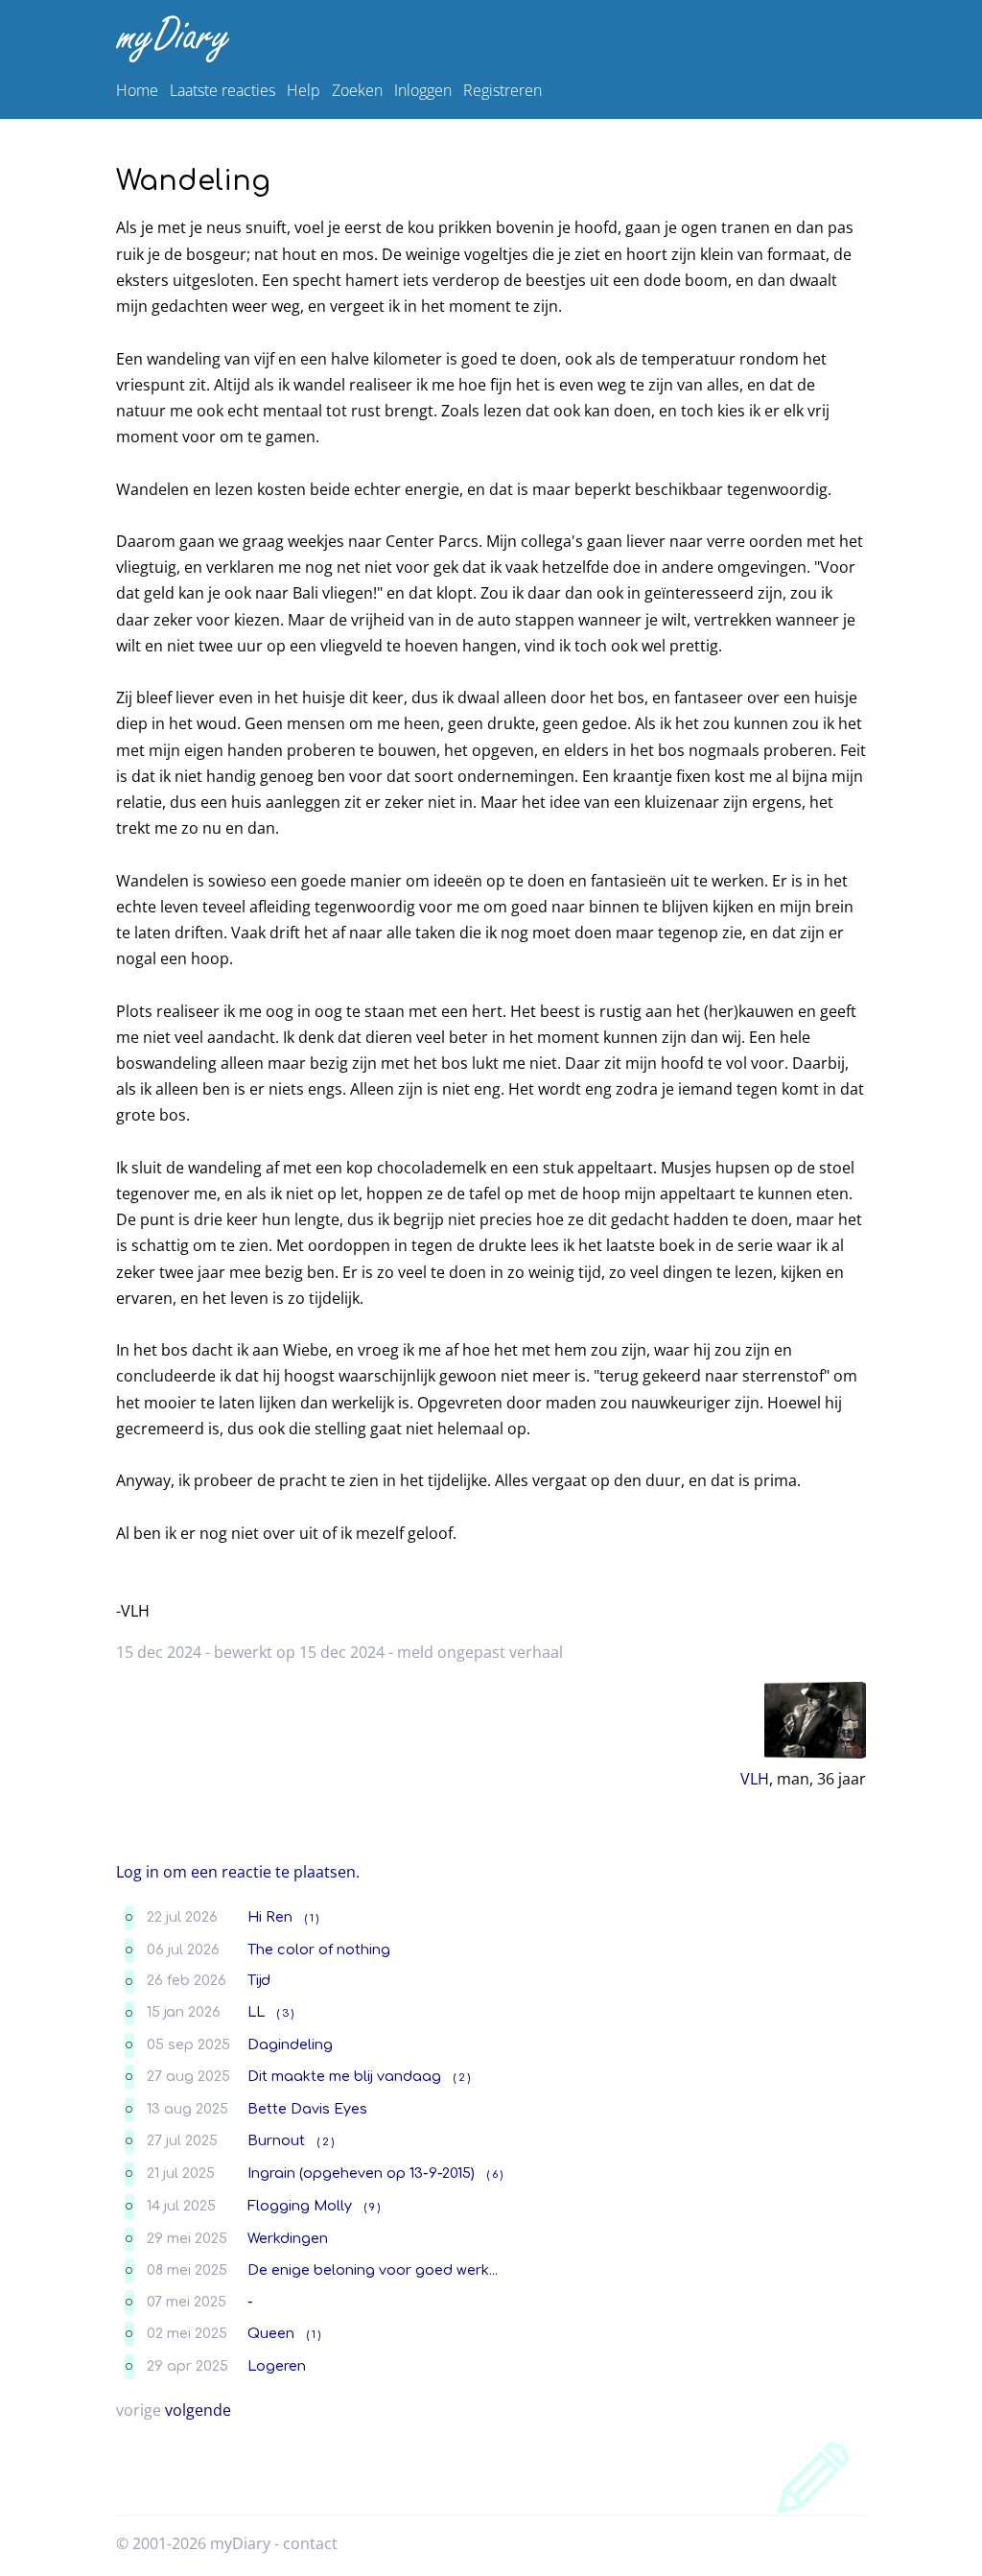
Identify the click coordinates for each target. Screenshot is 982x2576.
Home (137, 90)
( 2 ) (462, 2078)
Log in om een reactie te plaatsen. (238, 1872)
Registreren (503, 90)
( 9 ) (372, 2207)
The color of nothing (319, 1950)
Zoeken (357, 90)
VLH (755, 1779)
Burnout (276, 2140)
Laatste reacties (222, 90)
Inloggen (423, 90)
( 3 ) (285, 2013)
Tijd (259, 1980)
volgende (198, 2410)
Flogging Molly (300, 2206)
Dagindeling (290, 2044)
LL (256, 2012)
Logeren (277, 2366)
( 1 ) (312, 1918)
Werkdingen (288, 2238)
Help (304, 90)
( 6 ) (495, 2174)
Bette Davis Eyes (307, 2109)
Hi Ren (270, 1917)
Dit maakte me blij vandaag (344, 2076)
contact (310, 2543)
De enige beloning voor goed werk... (373, 2270)
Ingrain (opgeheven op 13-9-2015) (361, 2173)
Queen (271, 2333)
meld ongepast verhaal (480, 1652)
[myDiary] (487, 39)
